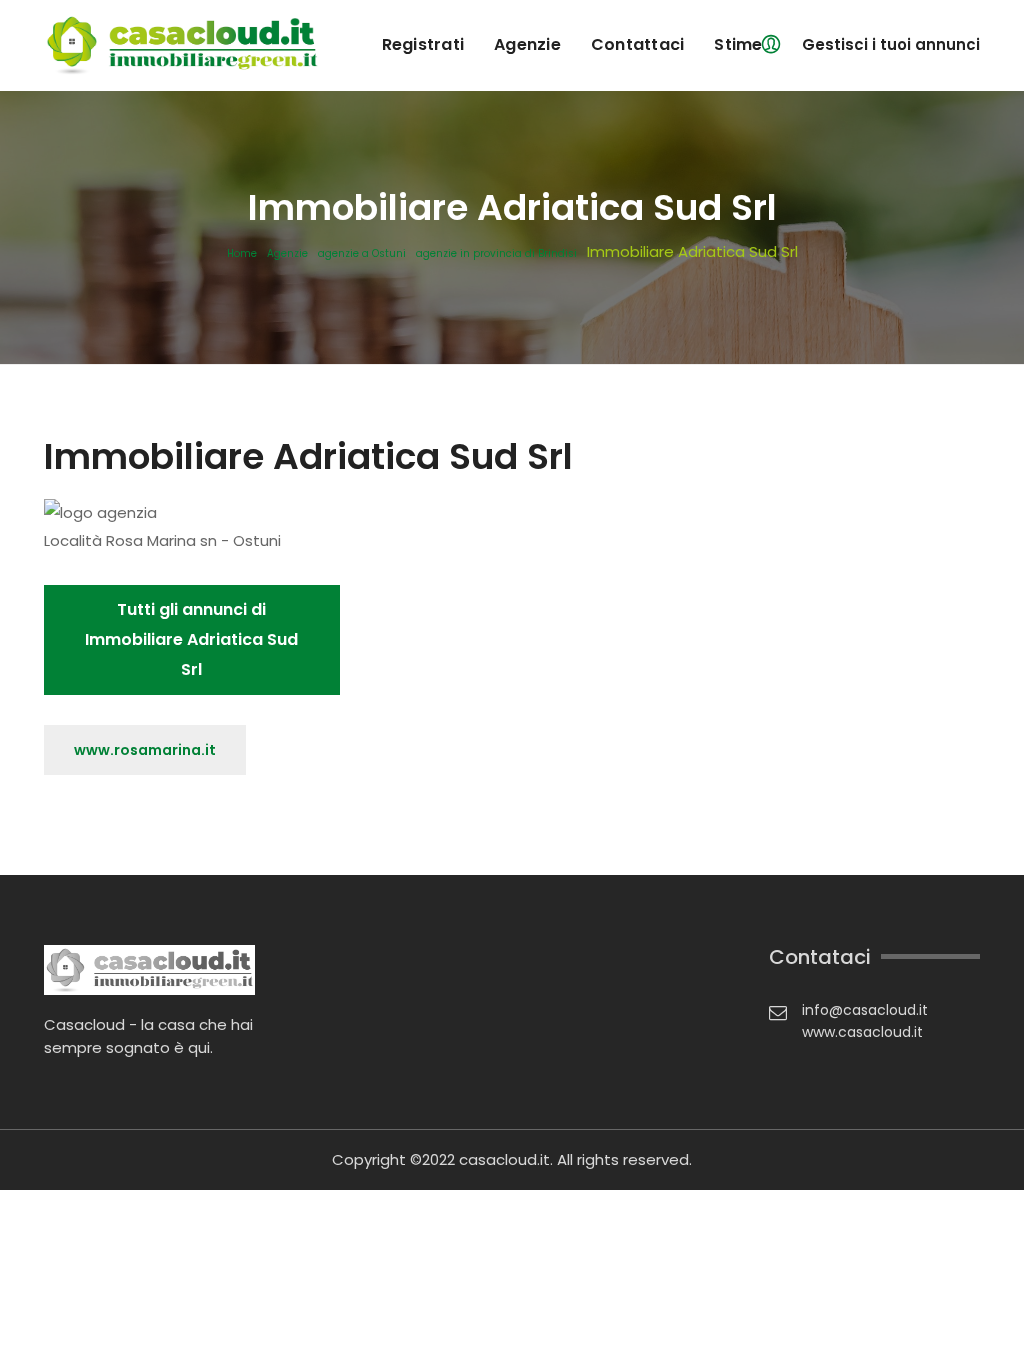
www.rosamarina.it (145, 750)
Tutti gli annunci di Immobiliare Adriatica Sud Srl (191, 639)
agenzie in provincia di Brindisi (496, 254)
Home (242, 254)
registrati (423, 44)
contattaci (638, 44)
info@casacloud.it (865, 1010)
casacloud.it (504, 1159)
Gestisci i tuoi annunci (891, 44)
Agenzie (287, 254)
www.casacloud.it (862, 1032)
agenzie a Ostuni (362, 254)
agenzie (527, 44)
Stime (738, 44)
